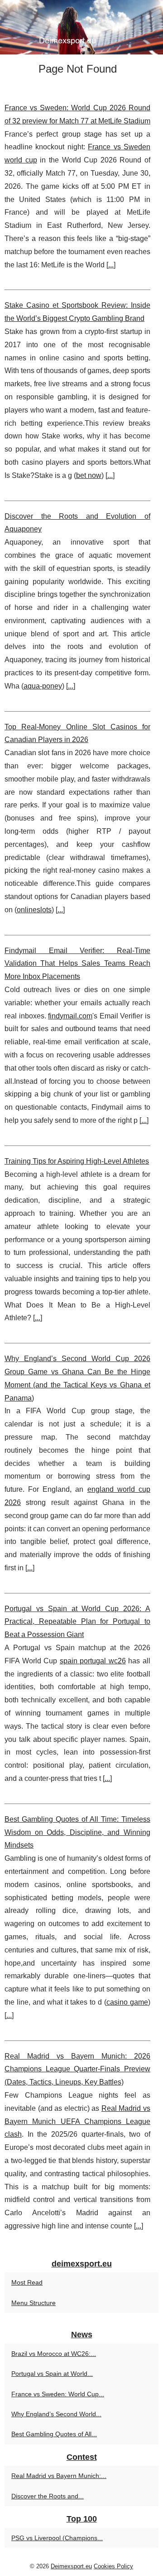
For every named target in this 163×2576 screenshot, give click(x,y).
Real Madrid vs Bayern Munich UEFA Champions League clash (77, 2121)
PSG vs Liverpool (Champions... (57, 2538)
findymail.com (70, 1016)
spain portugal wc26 (93, 1661)
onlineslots (34, 910)
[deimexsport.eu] (81, 27)
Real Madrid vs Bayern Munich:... (59, 2476)
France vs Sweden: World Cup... (58, 2394)
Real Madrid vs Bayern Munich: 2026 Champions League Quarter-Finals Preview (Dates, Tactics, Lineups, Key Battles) (77, 2069)
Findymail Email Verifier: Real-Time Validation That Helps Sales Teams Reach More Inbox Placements (77, 964)
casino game (127, 2002)
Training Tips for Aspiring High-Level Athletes (77, 1161)
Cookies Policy (113, 2566)
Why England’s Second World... (56, 2414)
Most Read (27, 2282)
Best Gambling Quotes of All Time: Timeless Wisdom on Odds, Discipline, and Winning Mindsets (77, 1832)
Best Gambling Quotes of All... (54, 2434)
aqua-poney (43, 686)
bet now (89, 475)
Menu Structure (34, 2303)
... (111, 265)
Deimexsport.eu (71, 2566)
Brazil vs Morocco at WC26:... (54, 2354)
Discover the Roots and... (48, 2496)
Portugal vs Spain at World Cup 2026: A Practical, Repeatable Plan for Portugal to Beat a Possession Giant (77, 1622)
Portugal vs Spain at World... (52, 2374)
